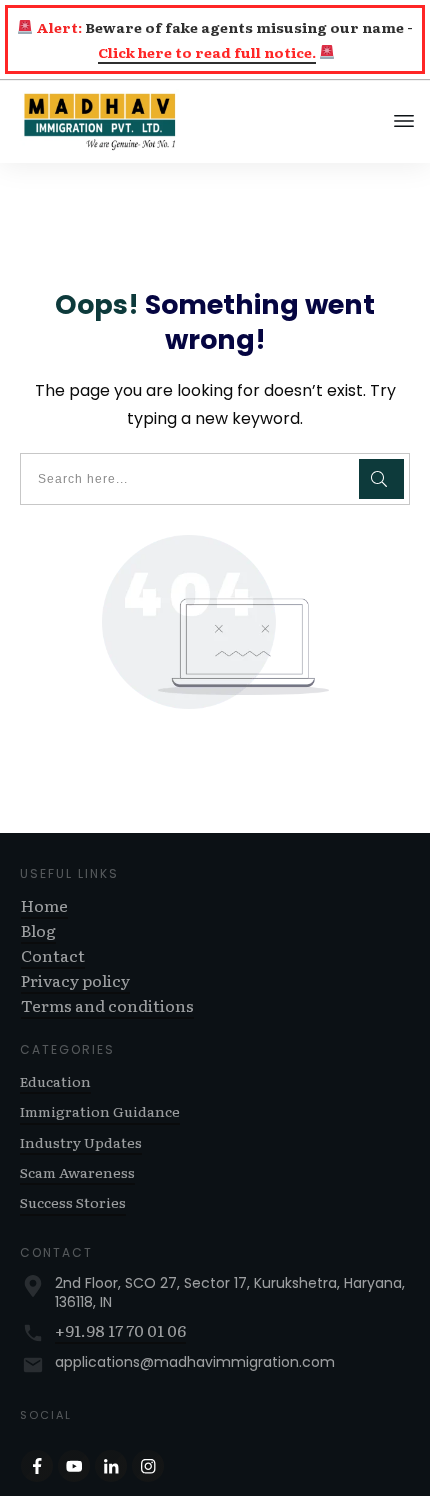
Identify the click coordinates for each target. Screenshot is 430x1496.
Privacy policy (75, 980)
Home (44, 905)
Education (55, 1081)
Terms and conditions (107, 1005)
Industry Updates (81, 1142)
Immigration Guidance (100, 1111)
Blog (38, 930)
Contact (53, 955)
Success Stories (73, 1202)
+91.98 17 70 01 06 (120, 1330)
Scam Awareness (77, 1172)
